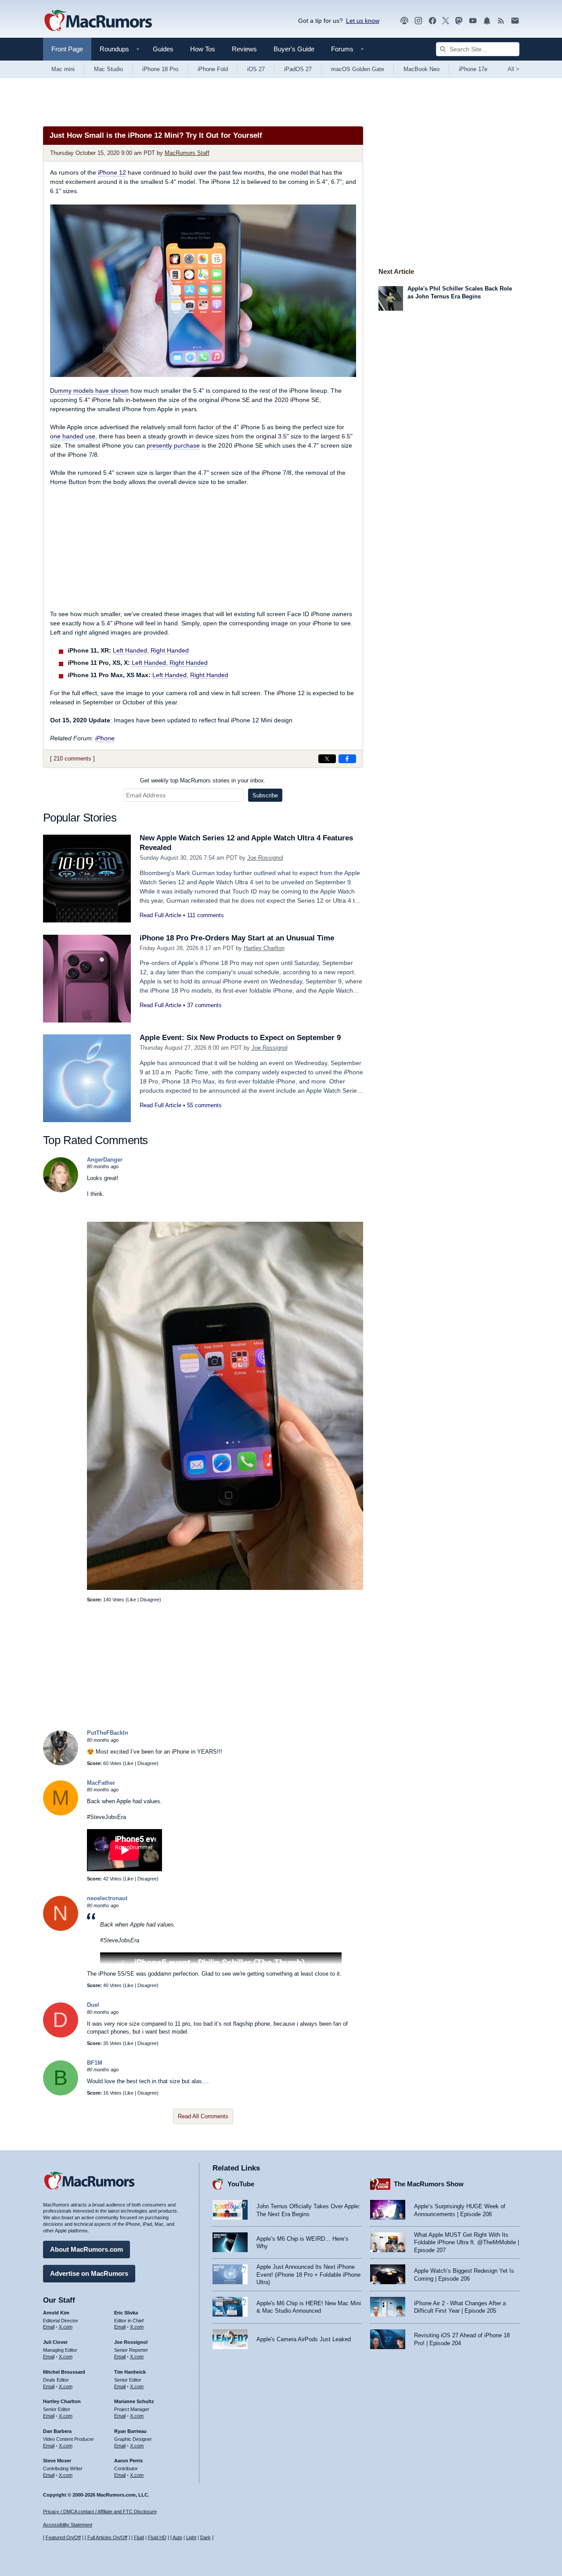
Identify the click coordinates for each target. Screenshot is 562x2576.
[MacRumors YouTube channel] (473, 21)
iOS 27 (256, 69)
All (513, 69)
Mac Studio (108, 69)
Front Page (67, 49)
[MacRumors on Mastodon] (459, 21)
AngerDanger (105, 1160)
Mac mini (63, 69)
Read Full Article (160, 915)
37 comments (204, 1005)
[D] (61, 2036)
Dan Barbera (57, 2431)
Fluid (139, 2537)
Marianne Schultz (134, 2401)
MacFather (101, 1783)
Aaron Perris (128, 2461)
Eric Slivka (126, 2313)
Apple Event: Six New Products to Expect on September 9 (240, 1038)
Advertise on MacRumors (89, 2273)
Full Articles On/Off (107, 2537)
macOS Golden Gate (358, 69)
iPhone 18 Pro (160, 69)
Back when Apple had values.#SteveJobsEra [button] (138, 1932)
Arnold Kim (56, 2313)
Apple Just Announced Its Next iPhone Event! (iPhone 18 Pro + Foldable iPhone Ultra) (308, 2275)
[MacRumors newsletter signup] (515, 21)
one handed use (73, 436)
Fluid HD (157, 2537)
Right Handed (170, 650)
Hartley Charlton (264, 948)
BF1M (95, 2063)
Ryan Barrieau (130, 2431)
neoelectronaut (107, 1898)
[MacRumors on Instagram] (418, 21)
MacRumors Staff (187, 153)
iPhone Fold (213, 69)
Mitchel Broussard (64, 2372)
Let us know (363, 21)
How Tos (203, 49)
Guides (163, 49)
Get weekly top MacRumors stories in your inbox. (203, 780)
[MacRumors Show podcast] (404, 21)
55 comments (204, 1105)
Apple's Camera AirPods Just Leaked (304, 2339)
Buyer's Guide (294, 49)
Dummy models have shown (89, 391)
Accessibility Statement (68, 2525)
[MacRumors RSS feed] (501, 21)
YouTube (241, 2184)
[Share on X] (327, 759)
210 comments (72, 759)
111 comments (205, 915)
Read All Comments (203, 2116)
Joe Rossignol (265, 858)
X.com (66, 2327)
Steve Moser (57, 2461)
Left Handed (130, 650)
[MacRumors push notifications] (487, 21)
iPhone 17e (473, 69)
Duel (93, 2005)
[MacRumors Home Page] (98, 21)
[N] (61, 1929)
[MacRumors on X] (446, 21)
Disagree (150, 1600)
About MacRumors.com (86, 2249)
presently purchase (173, 445)
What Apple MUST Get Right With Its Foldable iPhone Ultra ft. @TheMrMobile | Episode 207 (467, 2242)
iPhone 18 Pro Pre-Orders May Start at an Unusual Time (237, 938)
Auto (177, 2537)
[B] (61, 2093)
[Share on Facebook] (347, 759)
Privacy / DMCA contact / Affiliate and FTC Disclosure (100, 2511)
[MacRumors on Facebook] (432, 21)
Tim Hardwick (130, 2372)
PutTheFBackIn (108, 1733)
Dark (205, 2537)
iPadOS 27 (298, 69)
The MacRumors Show (429, 2184)
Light (191, 2537)
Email (49, 2327)
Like (132, 1600)
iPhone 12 (112, 172)
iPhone (105, 738)
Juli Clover (55, 2342)
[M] (61, 1814)
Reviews (244, 49)
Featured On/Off (63, 2537)
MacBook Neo (421, 69)
